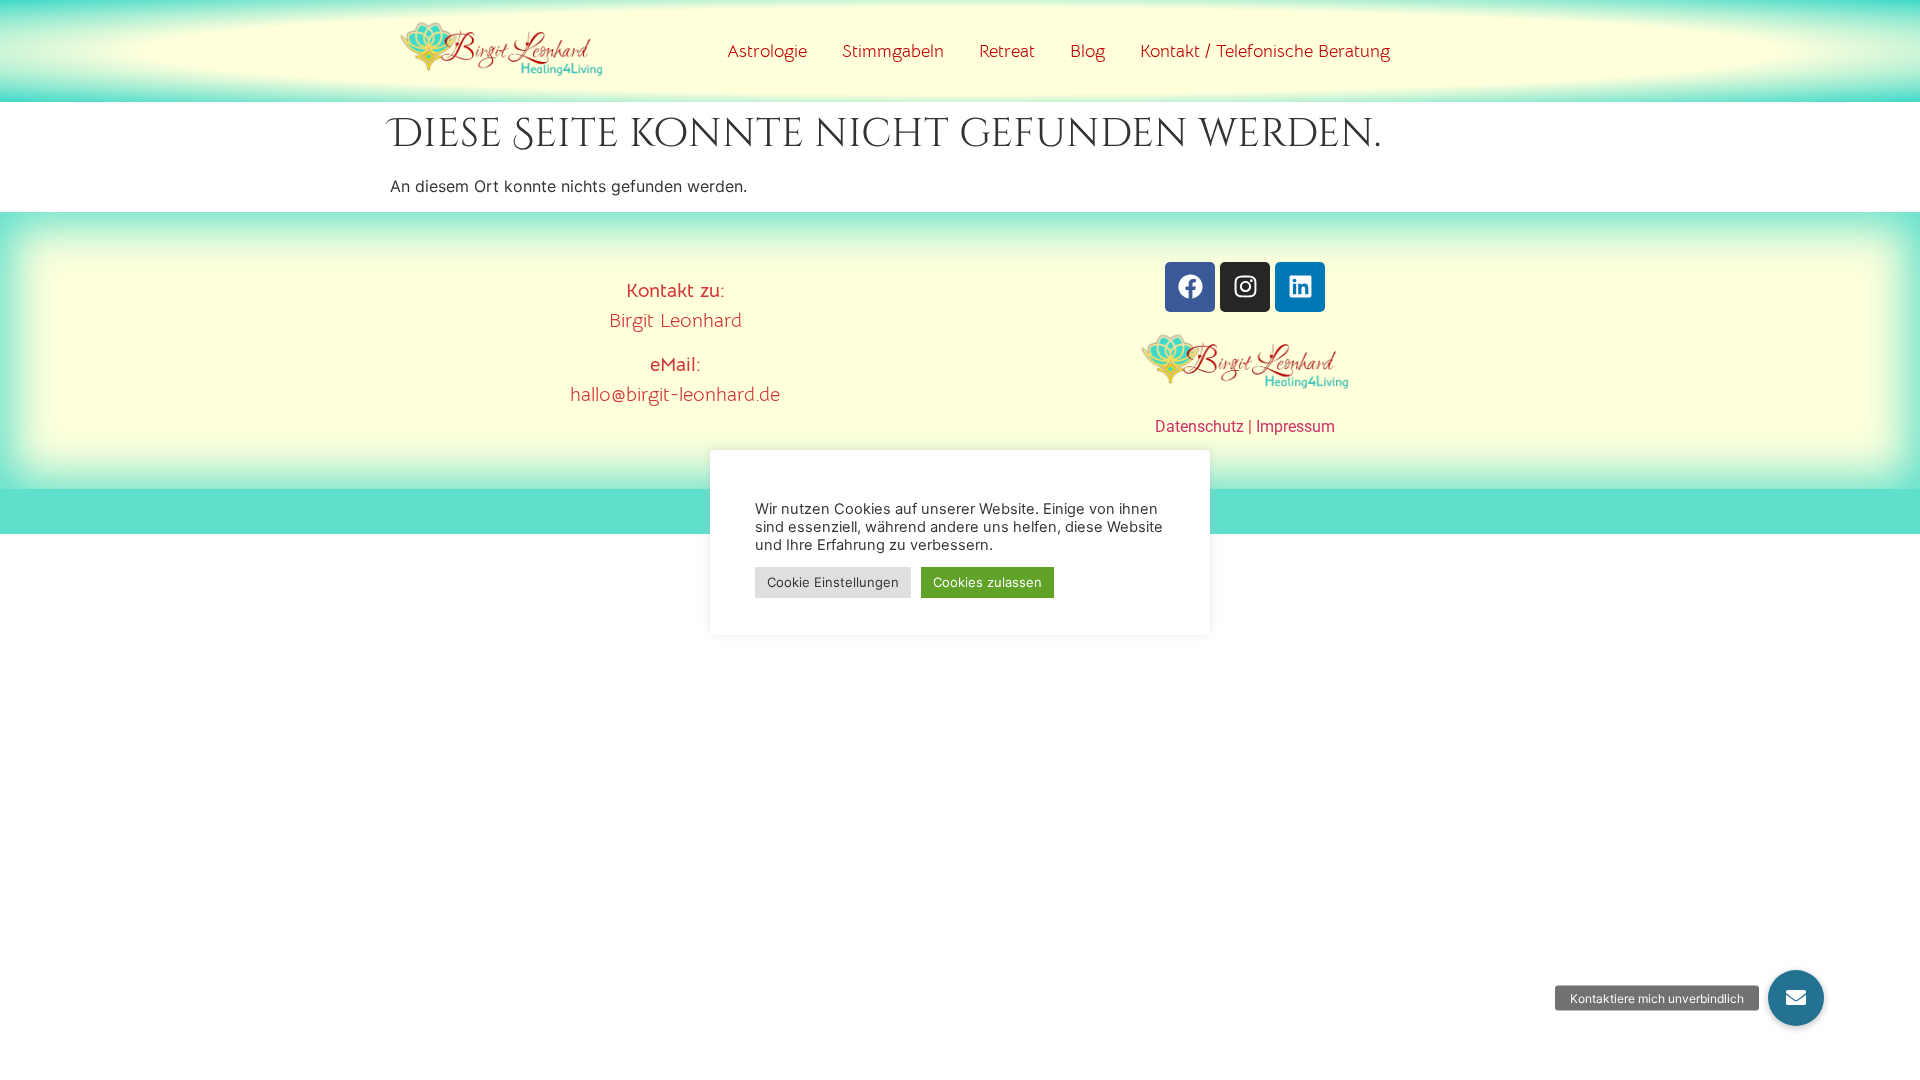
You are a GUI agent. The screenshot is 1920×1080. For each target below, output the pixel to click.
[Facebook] (1190, 287)
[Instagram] (1245, 287)
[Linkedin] (1300, 287)
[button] (1796, 998)
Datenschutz (1199, 426)
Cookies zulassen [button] (987, 582)
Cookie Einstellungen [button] (833, 582)
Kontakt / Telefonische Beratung (1265, 51)
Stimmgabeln (893, 51)
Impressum (1295, 426)
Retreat (1007, 51)
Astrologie (767, 51)
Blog (1087, 51)
